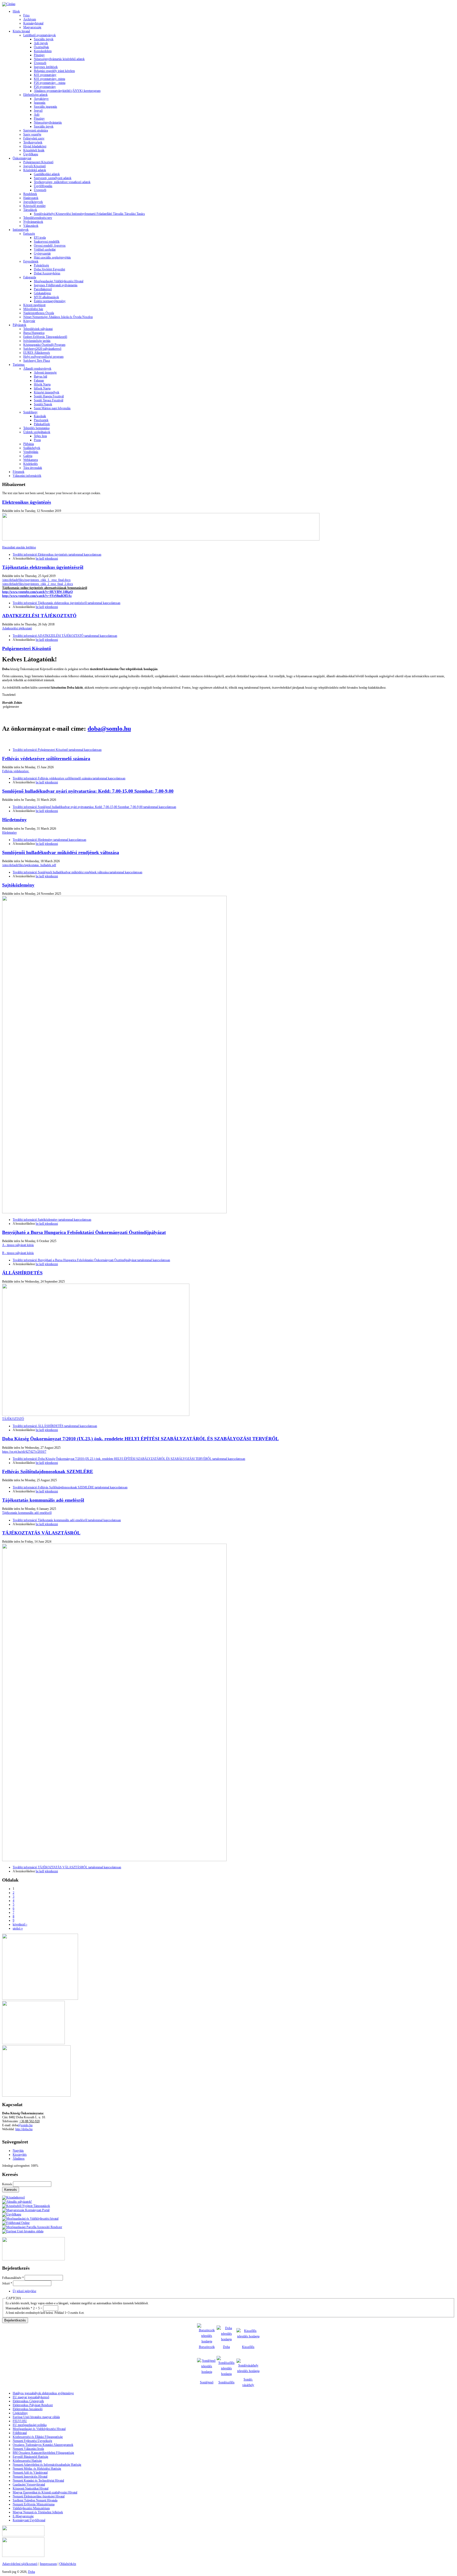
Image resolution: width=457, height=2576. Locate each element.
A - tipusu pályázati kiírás (18, 1245)
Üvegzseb (40, 63)
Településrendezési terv (38, 218)
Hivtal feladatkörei (35, 146)
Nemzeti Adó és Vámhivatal (30, 2473)
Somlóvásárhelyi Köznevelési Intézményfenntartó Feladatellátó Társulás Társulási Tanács (89, 214)
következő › (20, 1924)
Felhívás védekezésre (16, 771)
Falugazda (30, 277)
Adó (37, 115)
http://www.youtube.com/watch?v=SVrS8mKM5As (37, 596)
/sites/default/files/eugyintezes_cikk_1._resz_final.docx (36, 580)
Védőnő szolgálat (45, 249)
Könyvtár (29, 321)
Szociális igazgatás (45, 107)
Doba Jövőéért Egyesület (49, 269)
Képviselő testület (34, 206)
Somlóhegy (30, 412)
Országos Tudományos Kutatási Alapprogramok (43, 2445)
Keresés (8, 2184)
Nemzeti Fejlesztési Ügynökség (32, 2441)
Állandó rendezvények (37, 369)
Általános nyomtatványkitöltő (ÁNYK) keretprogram (67, 91)
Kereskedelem (43, 51)
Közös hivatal (21, 31)
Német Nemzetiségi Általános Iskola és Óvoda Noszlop (58, 317)
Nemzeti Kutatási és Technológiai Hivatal (38, 2480)
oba (228, 2347)
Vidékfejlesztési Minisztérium (31, 2508)
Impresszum (48, 2564)
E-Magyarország (23, 2516)
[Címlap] (9, 4)
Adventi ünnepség (45, 372)
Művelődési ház (33, 309)
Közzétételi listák (34, 150)
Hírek (16, 11)
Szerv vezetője (32, 134)
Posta (37, 440)
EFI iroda (40, 238)
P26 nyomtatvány (45, 87)
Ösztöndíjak (41, 47)
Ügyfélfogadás (43, 186)
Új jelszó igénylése (24, 2291)
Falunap (39, 380)
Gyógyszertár (42, 253)
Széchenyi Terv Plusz (37, 361)
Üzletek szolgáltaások (37, 432)
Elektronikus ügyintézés (27, 502)
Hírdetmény (10, 833)
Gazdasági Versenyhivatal (29, 2484)
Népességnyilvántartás (48, 122)
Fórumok (19, 472)
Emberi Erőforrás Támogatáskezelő (45, 337)
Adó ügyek (41, 43)
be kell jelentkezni (47, 558)
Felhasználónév (13, 2278)
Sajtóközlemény (18, 885)
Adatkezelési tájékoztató (17, 628)
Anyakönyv (41, 99)
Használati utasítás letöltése (19, 547)
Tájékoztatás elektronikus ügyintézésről (43, 567)
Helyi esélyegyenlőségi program (43, 357)
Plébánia (29, 444)
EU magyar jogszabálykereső (31, 2397)
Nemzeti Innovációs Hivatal (30, 2477)
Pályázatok (19, 325)
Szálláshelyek (32, 448)
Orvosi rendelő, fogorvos (50, 246)
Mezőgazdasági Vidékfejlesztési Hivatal (59, 281)
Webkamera (31, 460)
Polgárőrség (41, 265)
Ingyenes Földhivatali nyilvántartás (56, 285)
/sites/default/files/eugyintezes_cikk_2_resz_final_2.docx (38, 584)
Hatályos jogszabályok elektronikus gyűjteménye (43, 2393)
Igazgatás (40, 103)
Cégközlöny (20, 2413)
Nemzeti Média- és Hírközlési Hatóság (37, 2469)
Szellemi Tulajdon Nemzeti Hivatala (35, 2500)
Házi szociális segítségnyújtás (52, 257)
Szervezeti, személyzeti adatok (53, 178)
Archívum (30, 19)
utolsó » (18, 1928)
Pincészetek (41, 420)
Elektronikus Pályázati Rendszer (33, 2405)
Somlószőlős (227, 2382)
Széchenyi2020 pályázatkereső (42, 349)
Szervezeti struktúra (36, 130)
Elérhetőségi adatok (35, 95)
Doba (31, 2572)
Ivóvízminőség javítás (37, 341)
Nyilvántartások (33, 222)
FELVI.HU (20, 2421)
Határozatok (31, 198)
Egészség (29, 234)
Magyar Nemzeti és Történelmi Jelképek (38, 2512)
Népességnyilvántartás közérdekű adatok (59, 59)
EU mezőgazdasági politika (30, 2425)
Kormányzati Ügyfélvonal (29, 2520)
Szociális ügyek (44, 39)
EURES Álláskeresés (37, 353)
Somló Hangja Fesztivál (49, 396)
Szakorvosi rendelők (47, 242)
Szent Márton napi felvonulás (52, 408)
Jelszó (7, 2283)
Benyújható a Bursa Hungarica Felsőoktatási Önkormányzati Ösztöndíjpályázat (84, 1232)
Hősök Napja (42, 384)
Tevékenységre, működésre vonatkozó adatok (62, 182)
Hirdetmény (14, 820)
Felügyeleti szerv (34, 138)
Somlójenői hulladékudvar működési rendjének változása (61, 852)
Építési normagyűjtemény (50, 301)
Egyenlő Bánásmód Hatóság (30, 2457)
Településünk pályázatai (38, 329)
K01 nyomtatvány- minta (49, 79)
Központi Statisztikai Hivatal (31, 2488)
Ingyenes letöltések (46, 67)
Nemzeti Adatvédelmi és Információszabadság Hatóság (47, 2465)
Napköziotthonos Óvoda (39, 313)
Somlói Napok (43, 404)
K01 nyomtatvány (45, 75)
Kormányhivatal (33, 23)
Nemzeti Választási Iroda (28, 2449)
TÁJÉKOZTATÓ (13, 1419)
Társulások (30, 210)
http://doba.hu (24, 2129)
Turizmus (19, 365)
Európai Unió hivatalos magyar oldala (36, 2417)
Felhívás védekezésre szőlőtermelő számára (46, 758)
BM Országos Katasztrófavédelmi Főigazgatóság (43, 2453)
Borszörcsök (207, 2347)
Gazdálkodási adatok (47, 174)
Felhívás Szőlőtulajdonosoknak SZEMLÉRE (48, 1471)
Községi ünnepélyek (47, 392)
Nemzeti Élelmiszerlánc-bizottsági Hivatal (39, 2496)
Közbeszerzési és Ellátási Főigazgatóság (38, 2437)
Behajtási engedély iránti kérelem (54, 71)
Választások (31, 226)
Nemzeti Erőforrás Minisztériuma (34, 2504)
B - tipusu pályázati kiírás (18, 1253)
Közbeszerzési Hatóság (27, 2461)
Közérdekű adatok (35, 170)
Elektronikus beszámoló (28, 2409)
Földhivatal (20, 2433)
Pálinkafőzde (42, 424)
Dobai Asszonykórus (47, 273)
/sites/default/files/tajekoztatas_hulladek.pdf (29, 865)
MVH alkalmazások (46, 297)
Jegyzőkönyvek (33, 202)
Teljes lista (40, 436)
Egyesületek (31, 261)
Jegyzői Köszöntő (35, 166)
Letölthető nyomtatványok (40, 35)
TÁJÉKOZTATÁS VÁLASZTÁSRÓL (41, 1533)
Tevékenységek (33, 142)
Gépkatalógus (42, 293)
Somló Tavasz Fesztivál (49, 400)
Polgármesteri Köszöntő (38, 162)
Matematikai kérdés (19, 2308)
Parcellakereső (43, 289)
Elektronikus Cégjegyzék (28, 2401)
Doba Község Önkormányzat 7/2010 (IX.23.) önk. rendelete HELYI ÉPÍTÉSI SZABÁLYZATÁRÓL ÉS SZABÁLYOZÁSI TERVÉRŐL (140, 1439)
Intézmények (21, 230)
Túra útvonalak (33, 468)
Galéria (28, 456)
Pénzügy (39, 55)
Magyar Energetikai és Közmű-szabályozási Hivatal (45, 2492)
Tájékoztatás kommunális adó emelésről (43, 1500)
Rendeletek (30, 194)
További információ (57, 555)
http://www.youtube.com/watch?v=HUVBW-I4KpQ (37, 592)
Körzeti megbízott (34, 305)
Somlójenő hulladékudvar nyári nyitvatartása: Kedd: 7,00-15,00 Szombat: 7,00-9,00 (88, 791)
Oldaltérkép (68, 2564)
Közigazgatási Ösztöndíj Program (44, 345)
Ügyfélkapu (31, 154)
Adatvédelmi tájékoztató (20, 2564)
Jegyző (38, 111)
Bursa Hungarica (34, 333)
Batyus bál (40, 376)
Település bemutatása (36, 428)
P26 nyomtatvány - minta (50, 83)
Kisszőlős (248, 2347)
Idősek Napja (42, 388)
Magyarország (32, 27)
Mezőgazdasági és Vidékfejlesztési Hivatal (39, 2429)
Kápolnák (40, 416)
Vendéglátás (31, 452)
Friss (26, 15)
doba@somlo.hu (109, 728)
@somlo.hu (25, 2125)
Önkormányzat (22, 158)
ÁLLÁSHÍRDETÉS (22, 1273)
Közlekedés (31, 464)
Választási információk (27, 476)
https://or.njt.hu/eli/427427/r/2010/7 (24, 1452)
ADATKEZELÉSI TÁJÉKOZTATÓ (39, 616)
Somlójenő (207, 2382)
